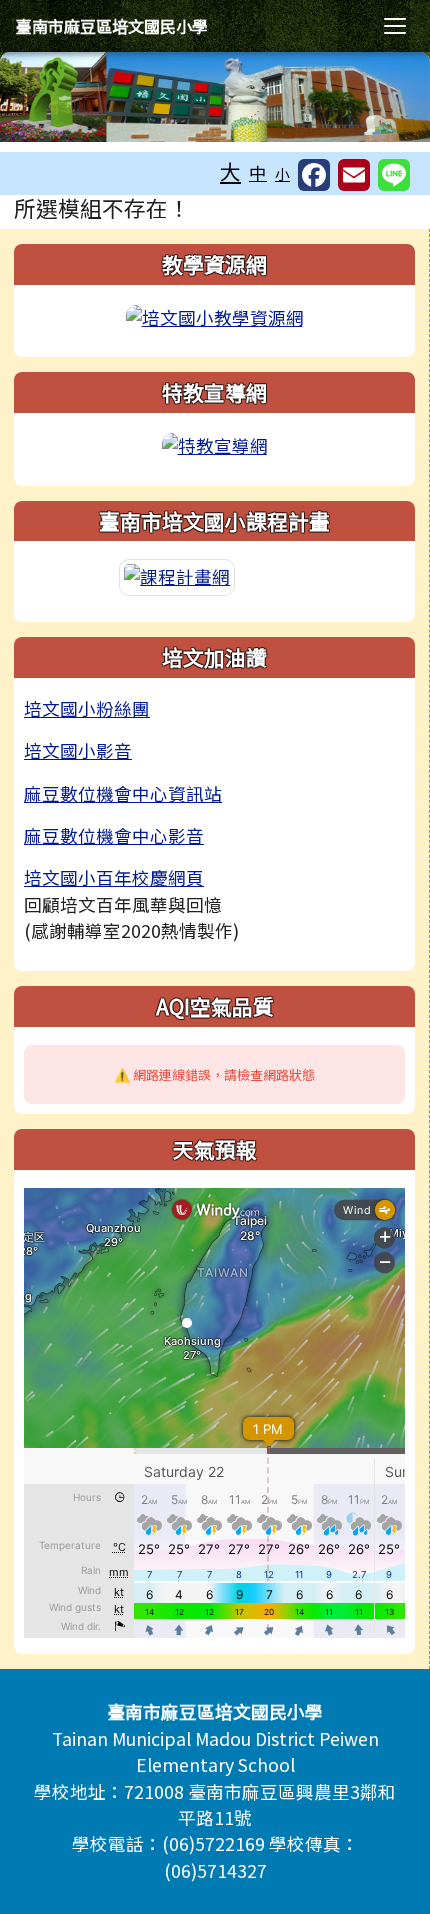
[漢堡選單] (395, 26)
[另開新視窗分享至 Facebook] (314, 175)
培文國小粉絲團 (87, 708)
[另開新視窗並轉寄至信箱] (354, 175)
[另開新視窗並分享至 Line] (394, 175)
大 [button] (230, 171)
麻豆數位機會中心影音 (114, 835)
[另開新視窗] (215, 315)
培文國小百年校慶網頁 (114, 877)
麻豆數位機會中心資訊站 (123, 793)
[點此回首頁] (215, 97)
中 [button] (258, 172)
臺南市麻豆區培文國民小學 (112, 26)
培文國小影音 (78, 750)
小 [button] (282, 173)
